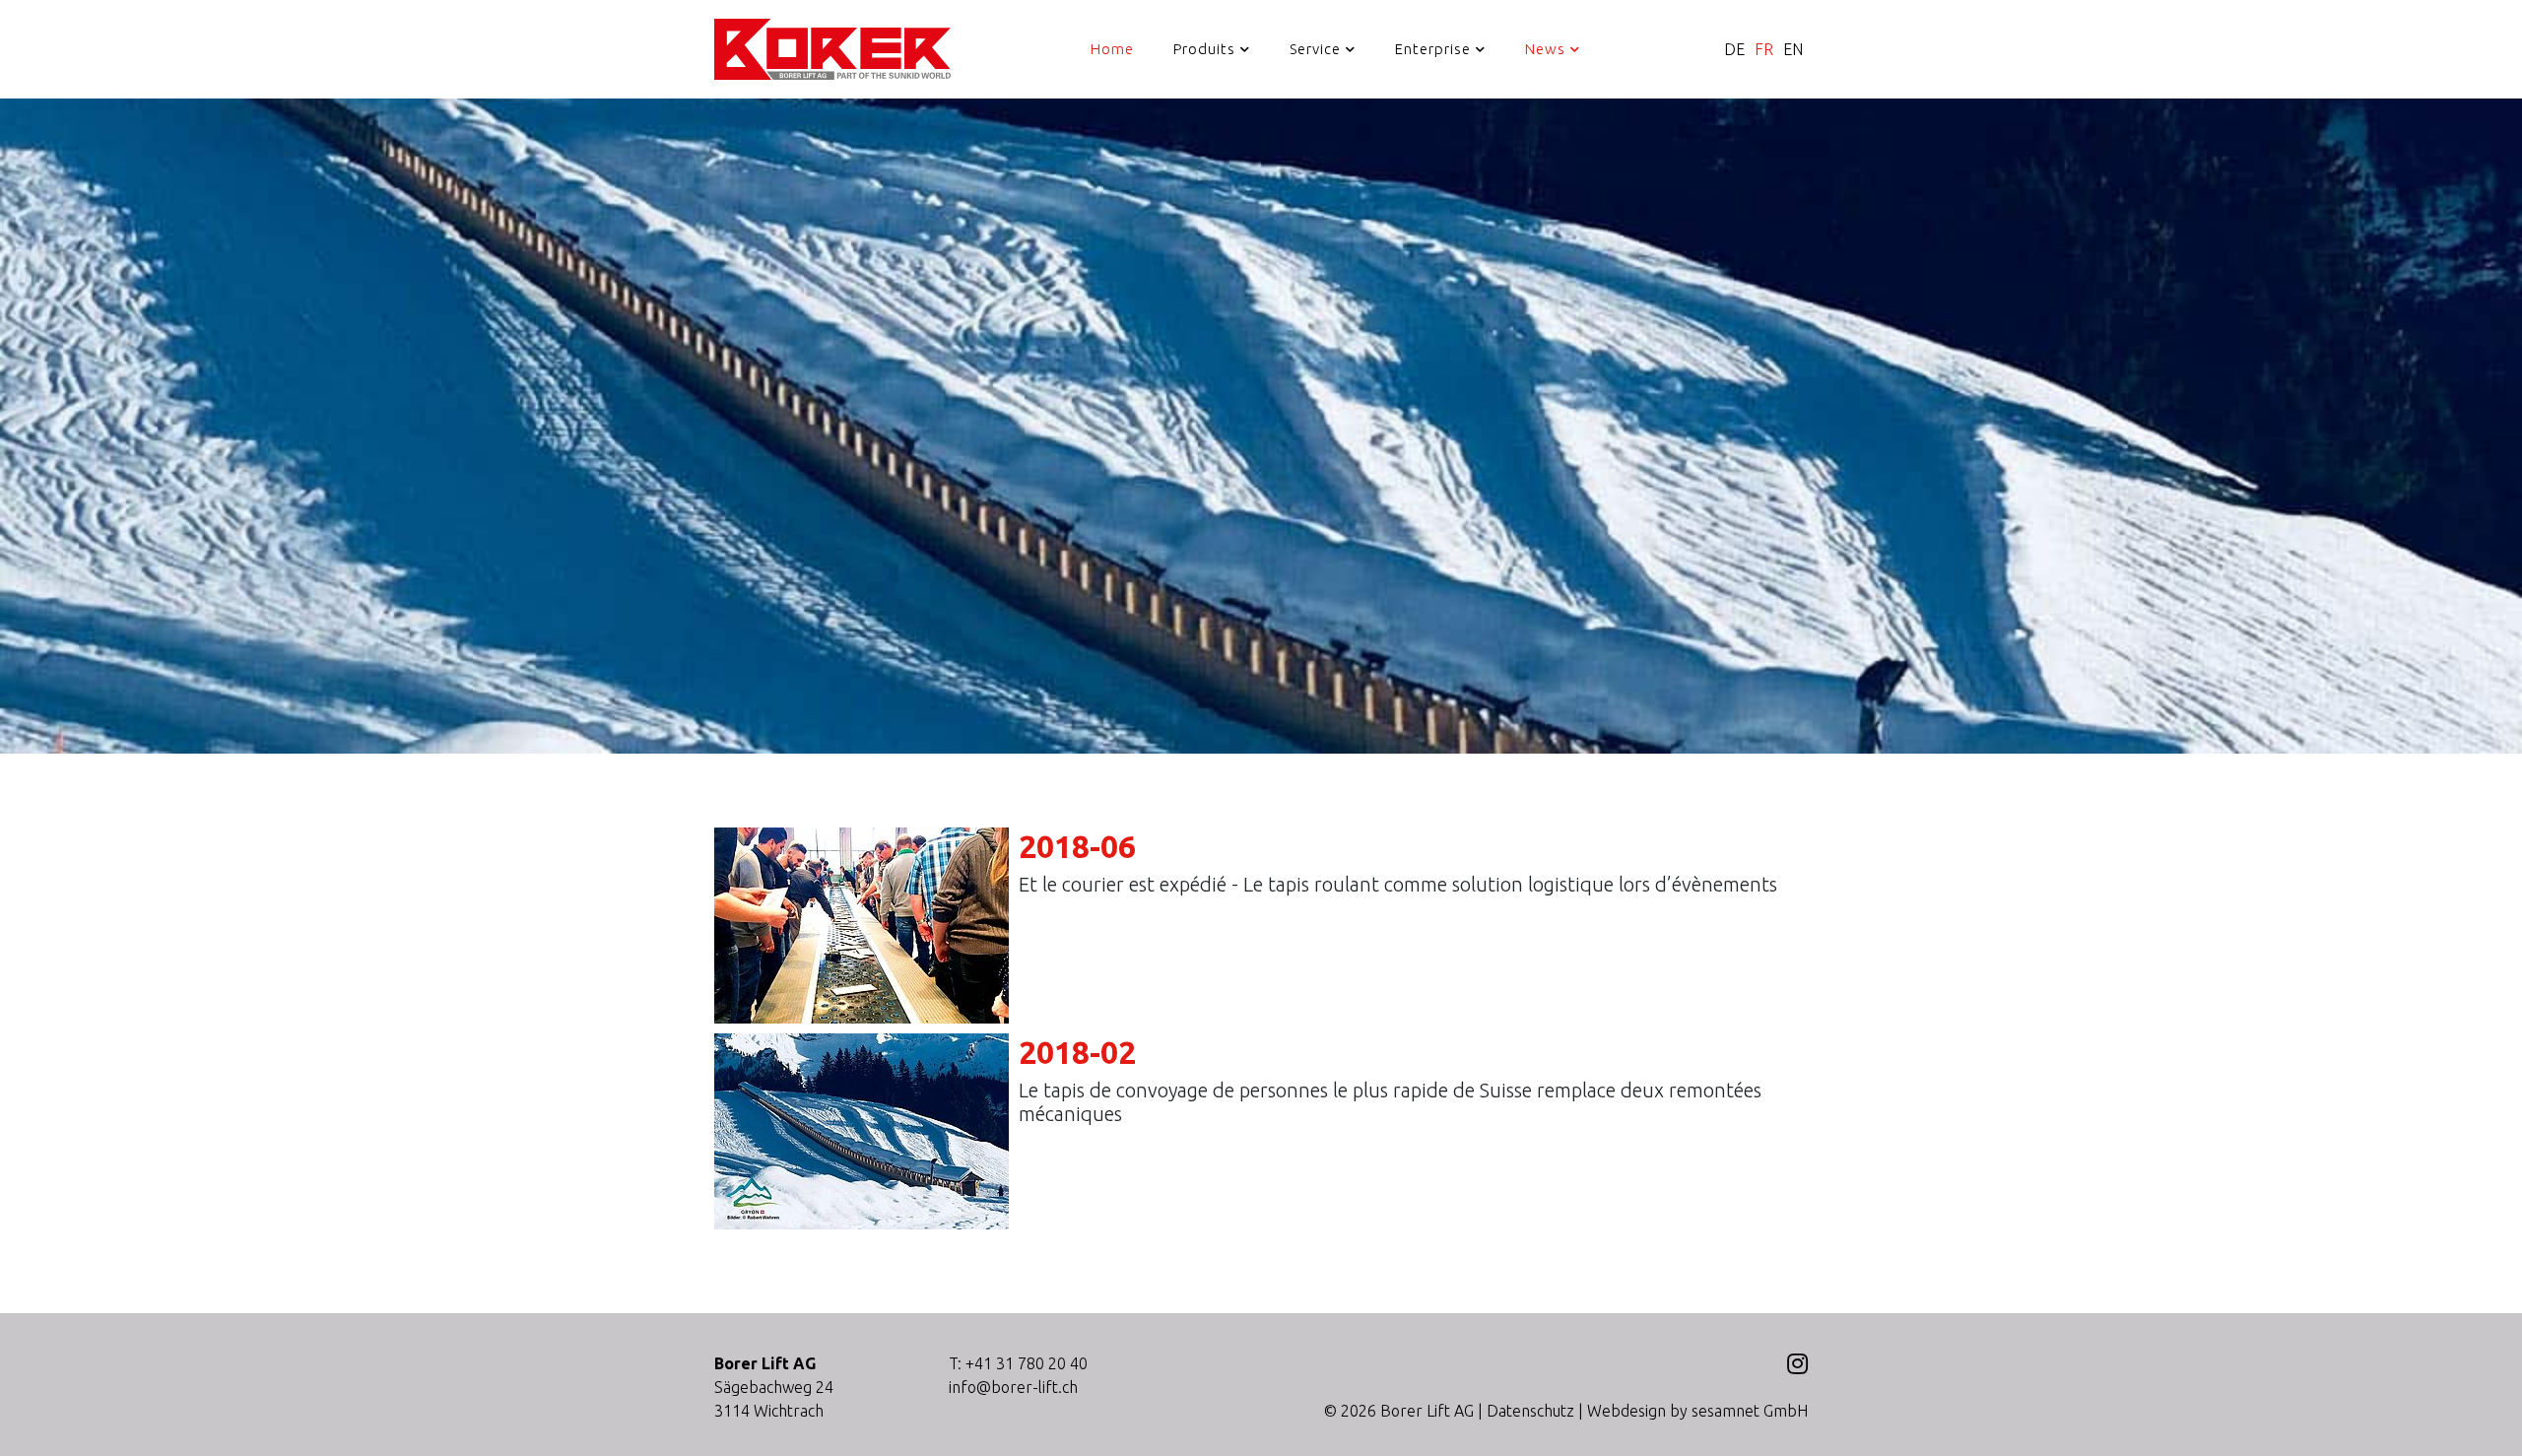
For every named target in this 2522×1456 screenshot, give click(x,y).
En (1793, 49)
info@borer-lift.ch (1013, 1387)
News (1545, 49)
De (1734, 49)
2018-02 (1077, 1052)
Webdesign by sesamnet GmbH (1697, 1411)
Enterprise (1433, 49)
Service (1315, 49)
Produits (1204, 49)
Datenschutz (1530, 1411)
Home (1112, 49)
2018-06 (1077, 846)
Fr (1764, 49)
